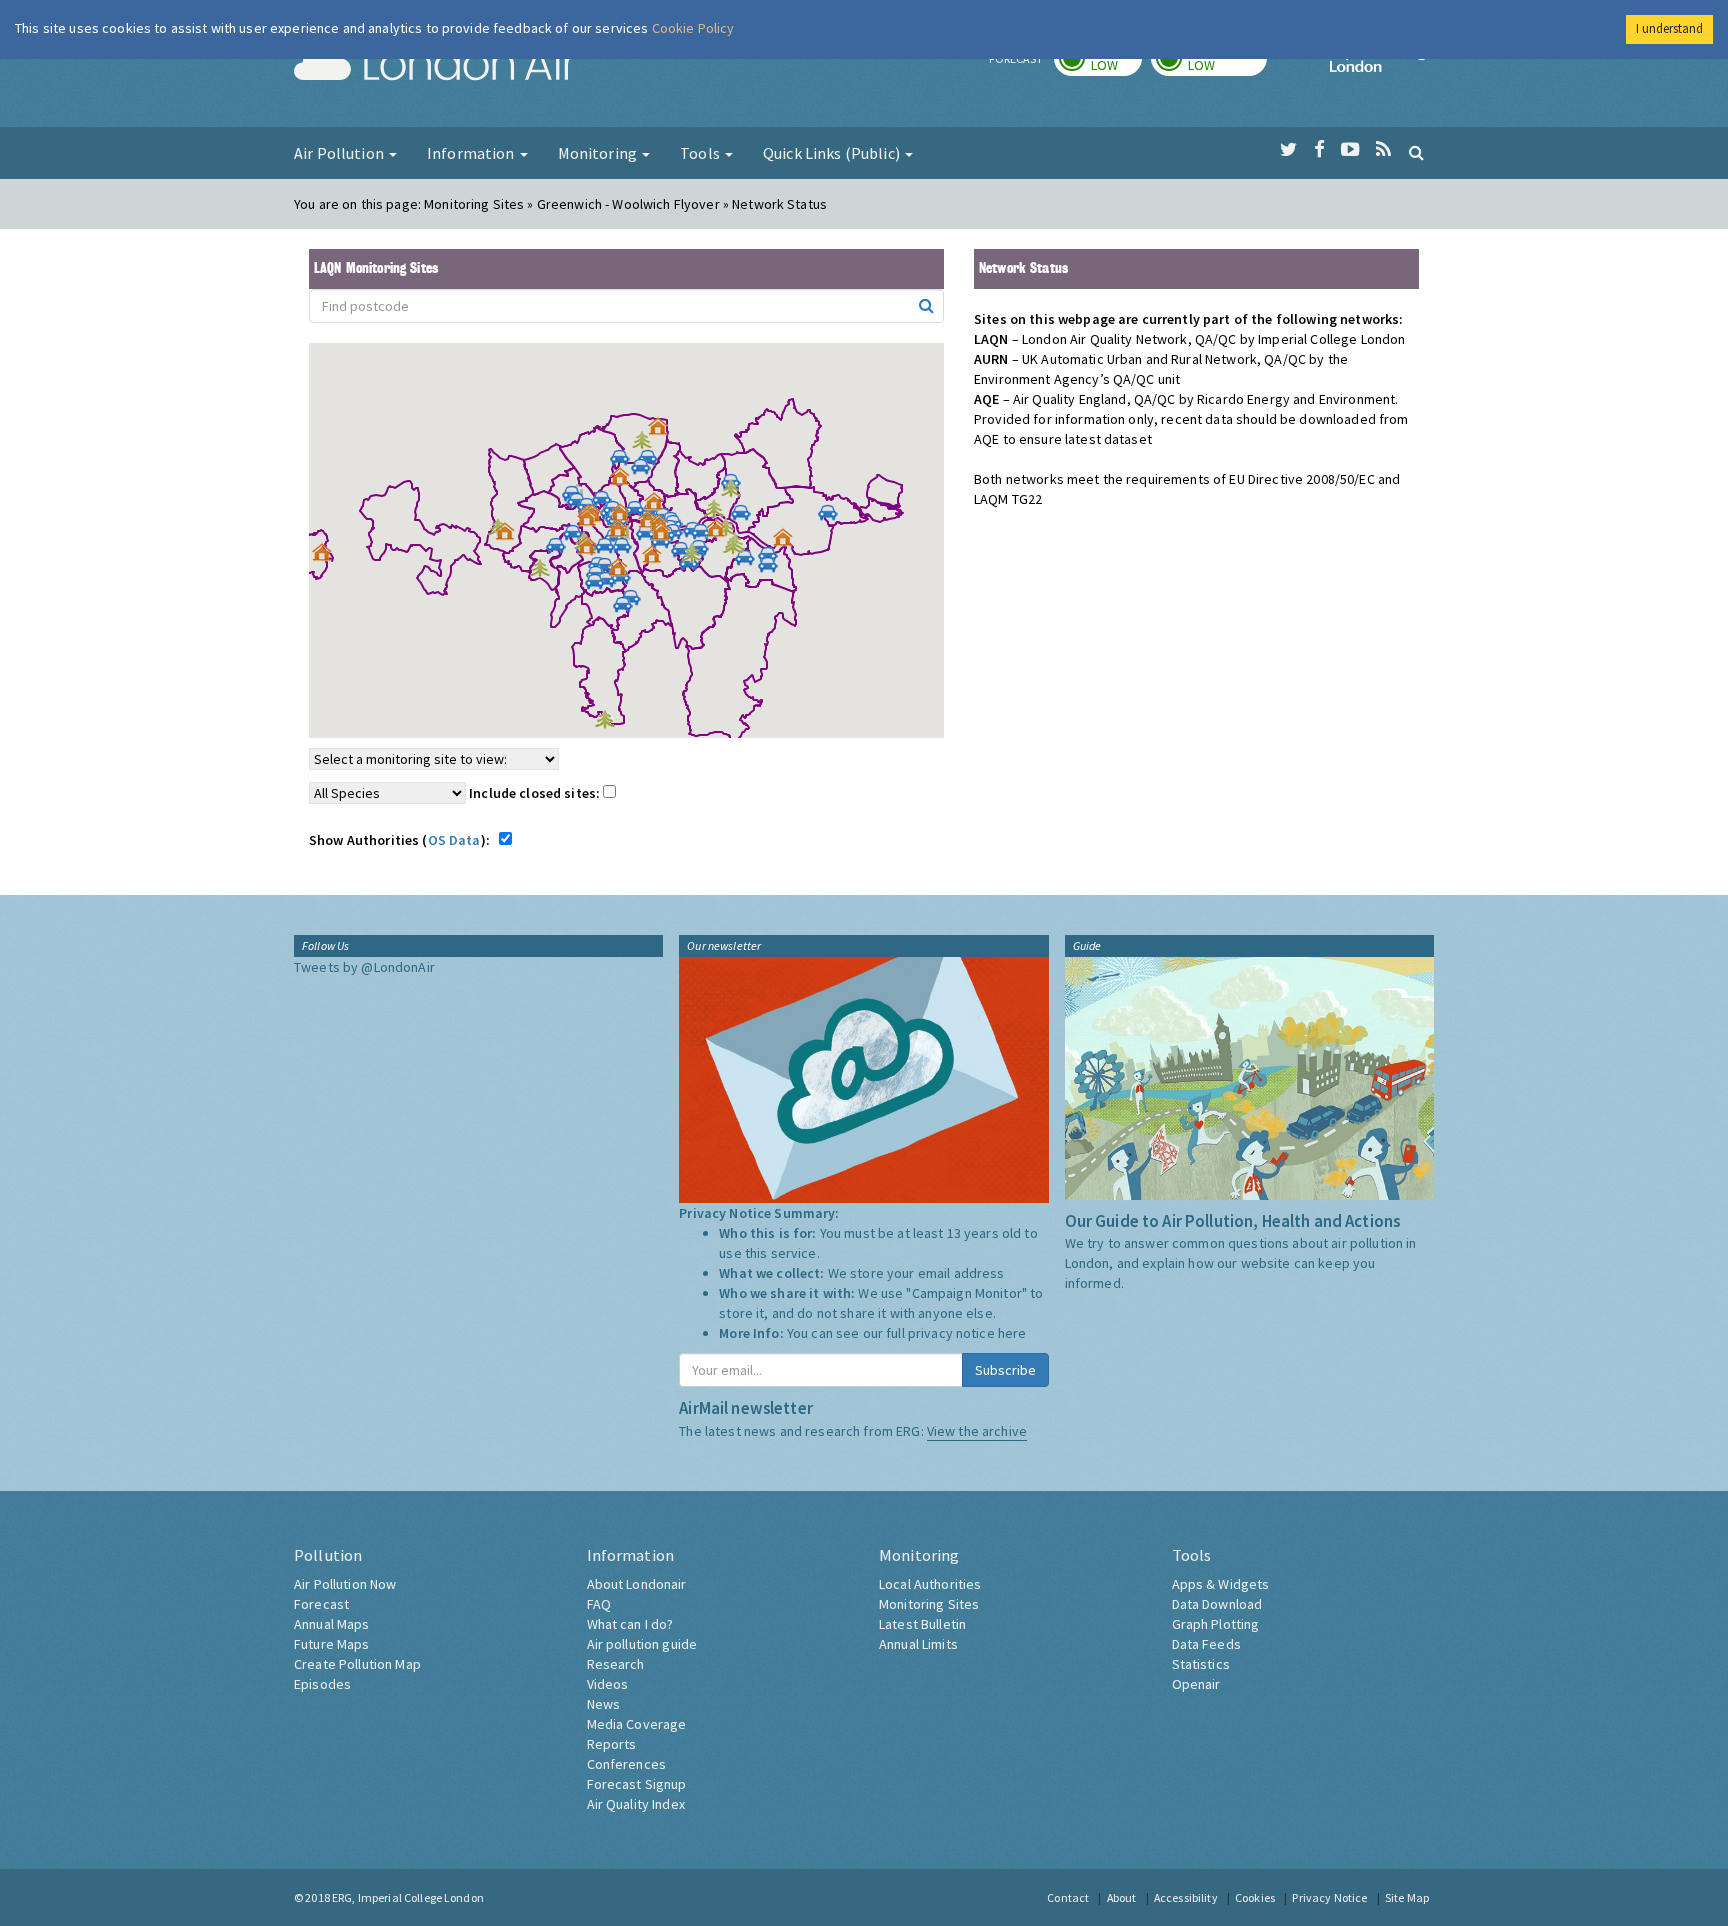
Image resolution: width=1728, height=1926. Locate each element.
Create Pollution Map (357, 1664)
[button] (663, 431)
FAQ (599, 1604)
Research (616, 1664)
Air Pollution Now (345, 1584)
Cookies (1255, 1897)
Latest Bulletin (922, 1624)
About (1122, 1897)
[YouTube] (1350, 150)
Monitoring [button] (599, 153)
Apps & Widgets (1221, 1584)
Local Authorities (930, 1584)
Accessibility (1186, 1897)
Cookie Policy (693, 28)
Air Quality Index (636, 1804)
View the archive (977, 1431)
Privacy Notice (1329, 1897)
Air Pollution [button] (340, 153)
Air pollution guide (642, 1644)
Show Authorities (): (402, 840)
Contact (1068, 1897)
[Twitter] (1288, 150)
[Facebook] (1319, 150)
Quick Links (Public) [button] (833, 153)
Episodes (322, 1684)
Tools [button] (701, 153)
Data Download (1217, 1604)
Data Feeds (1206, 1644)
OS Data (454, 840)
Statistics (1201, 1664)
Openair (1196, 1684)
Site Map (1407, 1897)
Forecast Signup (637, 1784)
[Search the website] (1416, 152)
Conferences (627, 1764)
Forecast (321, 1604)
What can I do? (630, 1624)
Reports (612, 1744)
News (604, 1704)
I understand (1669, 28)
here (1012, 1333)
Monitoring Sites (929, 1604)
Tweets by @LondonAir (364, 967)
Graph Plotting (1216, 1624)
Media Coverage (637, 1724)
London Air (435, 66)
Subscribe (1005, 1370)
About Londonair (637, 1584)
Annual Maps (332, 1624)
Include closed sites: (536, 793)
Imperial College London (1382, 66)
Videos (608, 1684)
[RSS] (1383, 150)
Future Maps (332, 1644)
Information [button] (472, 153)
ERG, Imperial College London (408, 1897)
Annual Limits (918, 1644)
